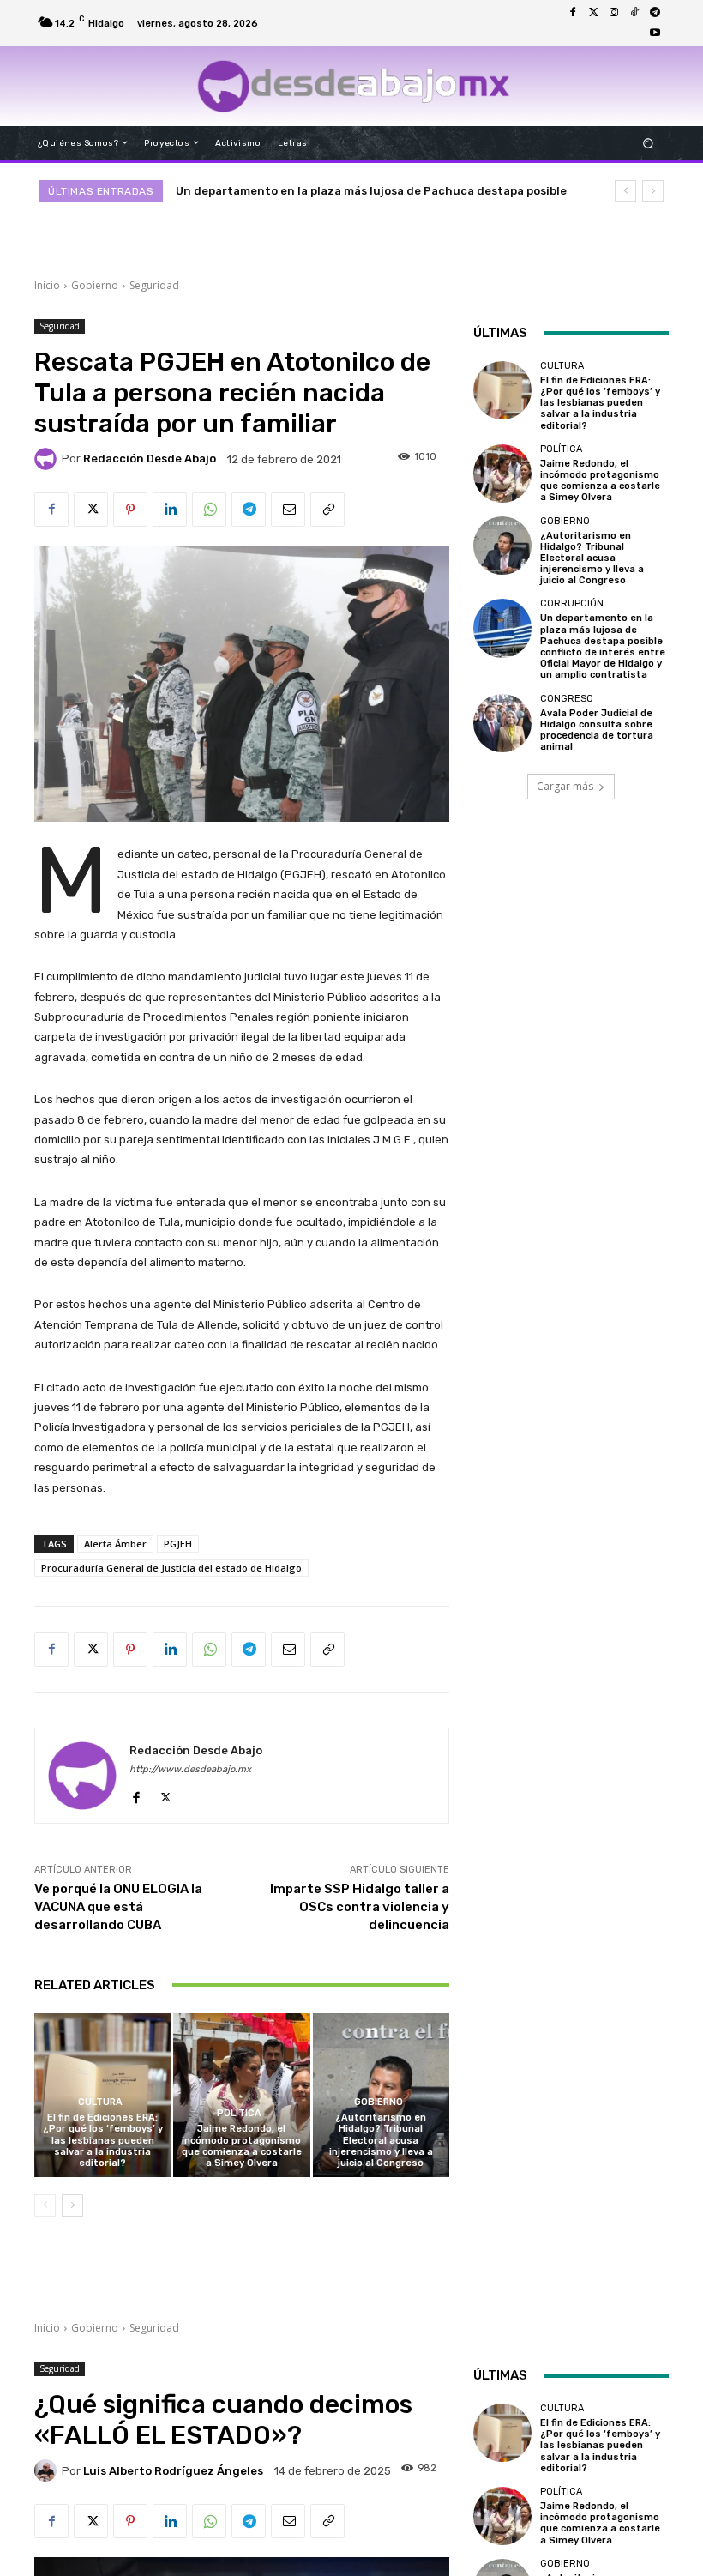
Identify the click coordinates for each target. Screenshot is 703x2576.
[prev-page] (45, 2205)
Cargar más (565, 786)
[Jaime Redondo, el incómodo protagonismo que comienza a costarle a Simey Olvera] (241, 2095)
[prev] (625, 191)
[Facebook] (573, 13)
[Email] (288, 510)
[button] (649, 143)
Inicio (47, 285)
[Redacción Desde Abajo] (48, 459)
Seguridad (154, 285)
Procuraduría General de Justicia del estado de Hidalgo (171, 1568)
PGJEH (178, 1544)
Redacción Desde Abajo (150, 458)
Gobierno (95, 285)
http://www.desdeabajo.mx (190, 1769)
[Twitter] (593, 13)
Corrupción (572, 603)
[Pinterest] (130, 510)
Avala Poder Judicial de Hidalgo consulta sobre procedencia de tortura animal (597, 730)
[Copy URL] (327, 510)
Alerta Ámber (115, 1544)
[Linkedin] (170, 510)
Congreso (567, 699)
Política (239, 2113)
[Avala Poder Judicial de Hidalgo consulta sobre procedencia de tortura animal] (502, 723)
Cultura (100, 2102)
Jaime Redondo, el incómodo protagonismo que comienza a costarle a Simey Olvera (242, 2146)
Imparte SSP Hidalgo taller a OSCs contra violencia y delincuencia (360, 1907)
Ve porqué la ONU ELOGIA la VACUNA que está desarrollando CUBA (118, 1907)
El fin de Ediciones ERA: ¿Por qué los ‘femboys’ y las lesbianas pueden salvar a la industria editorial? (103, 2140)
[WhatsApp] (209, 510)
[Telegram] (655, 13)
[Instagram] (614, 13)
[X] (91, 510)
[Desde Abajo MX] (354, 86)
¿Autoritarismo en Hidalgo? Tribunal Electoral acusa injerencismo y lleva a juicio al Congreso (381, 2140)
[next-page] (72, 2205)
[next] (653, 191)
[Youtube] (655, 33)
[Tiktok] (634, 13)
